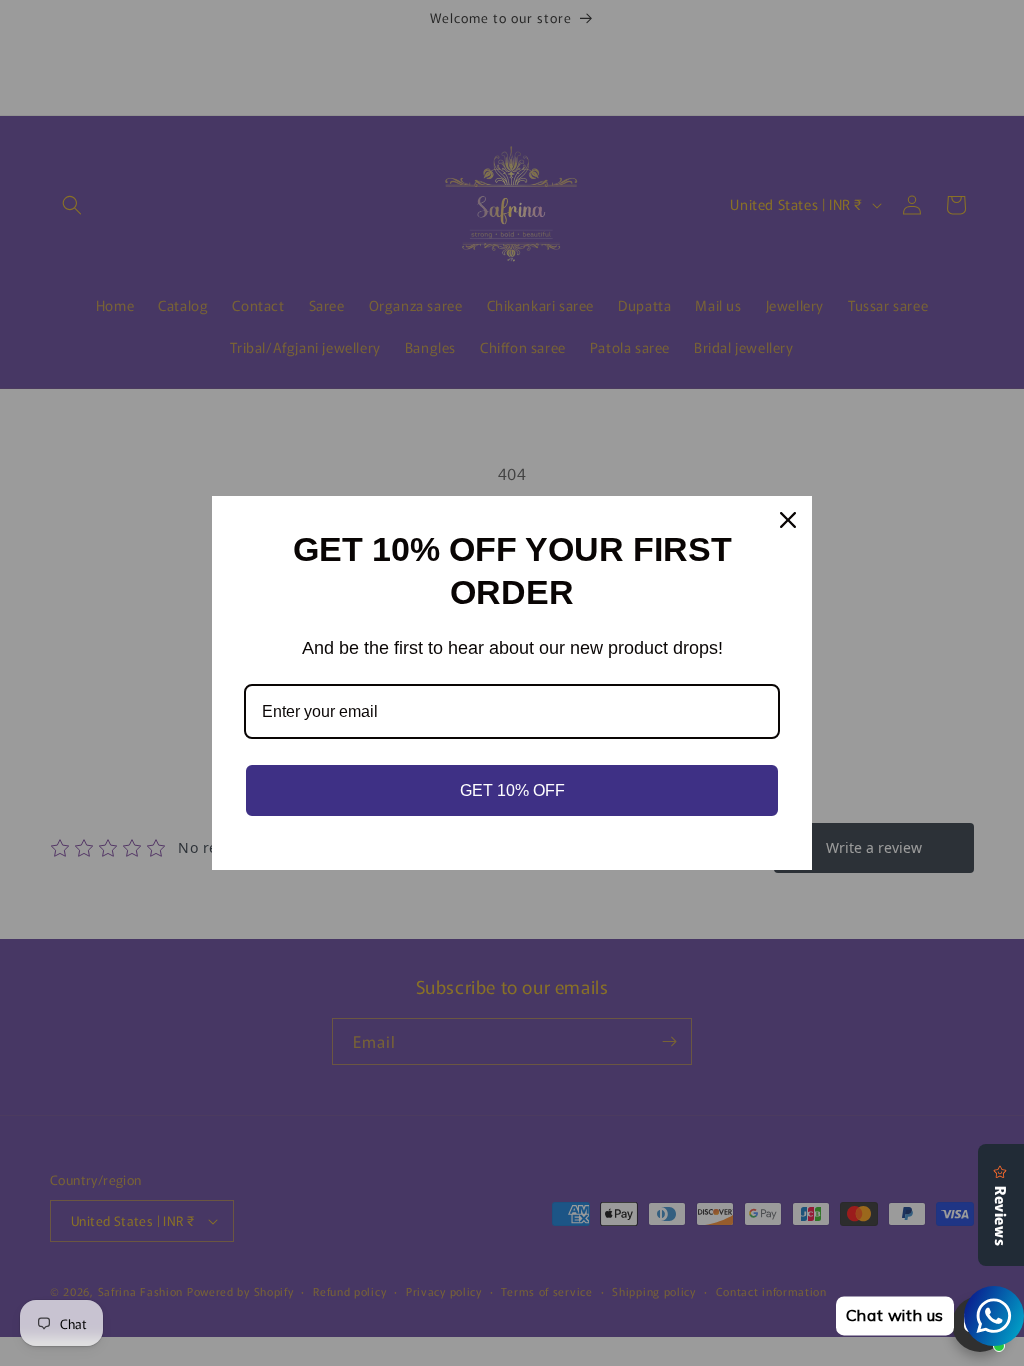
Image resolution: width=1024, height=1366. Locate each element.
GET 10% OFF (512, 790)
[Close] (788, 520)
